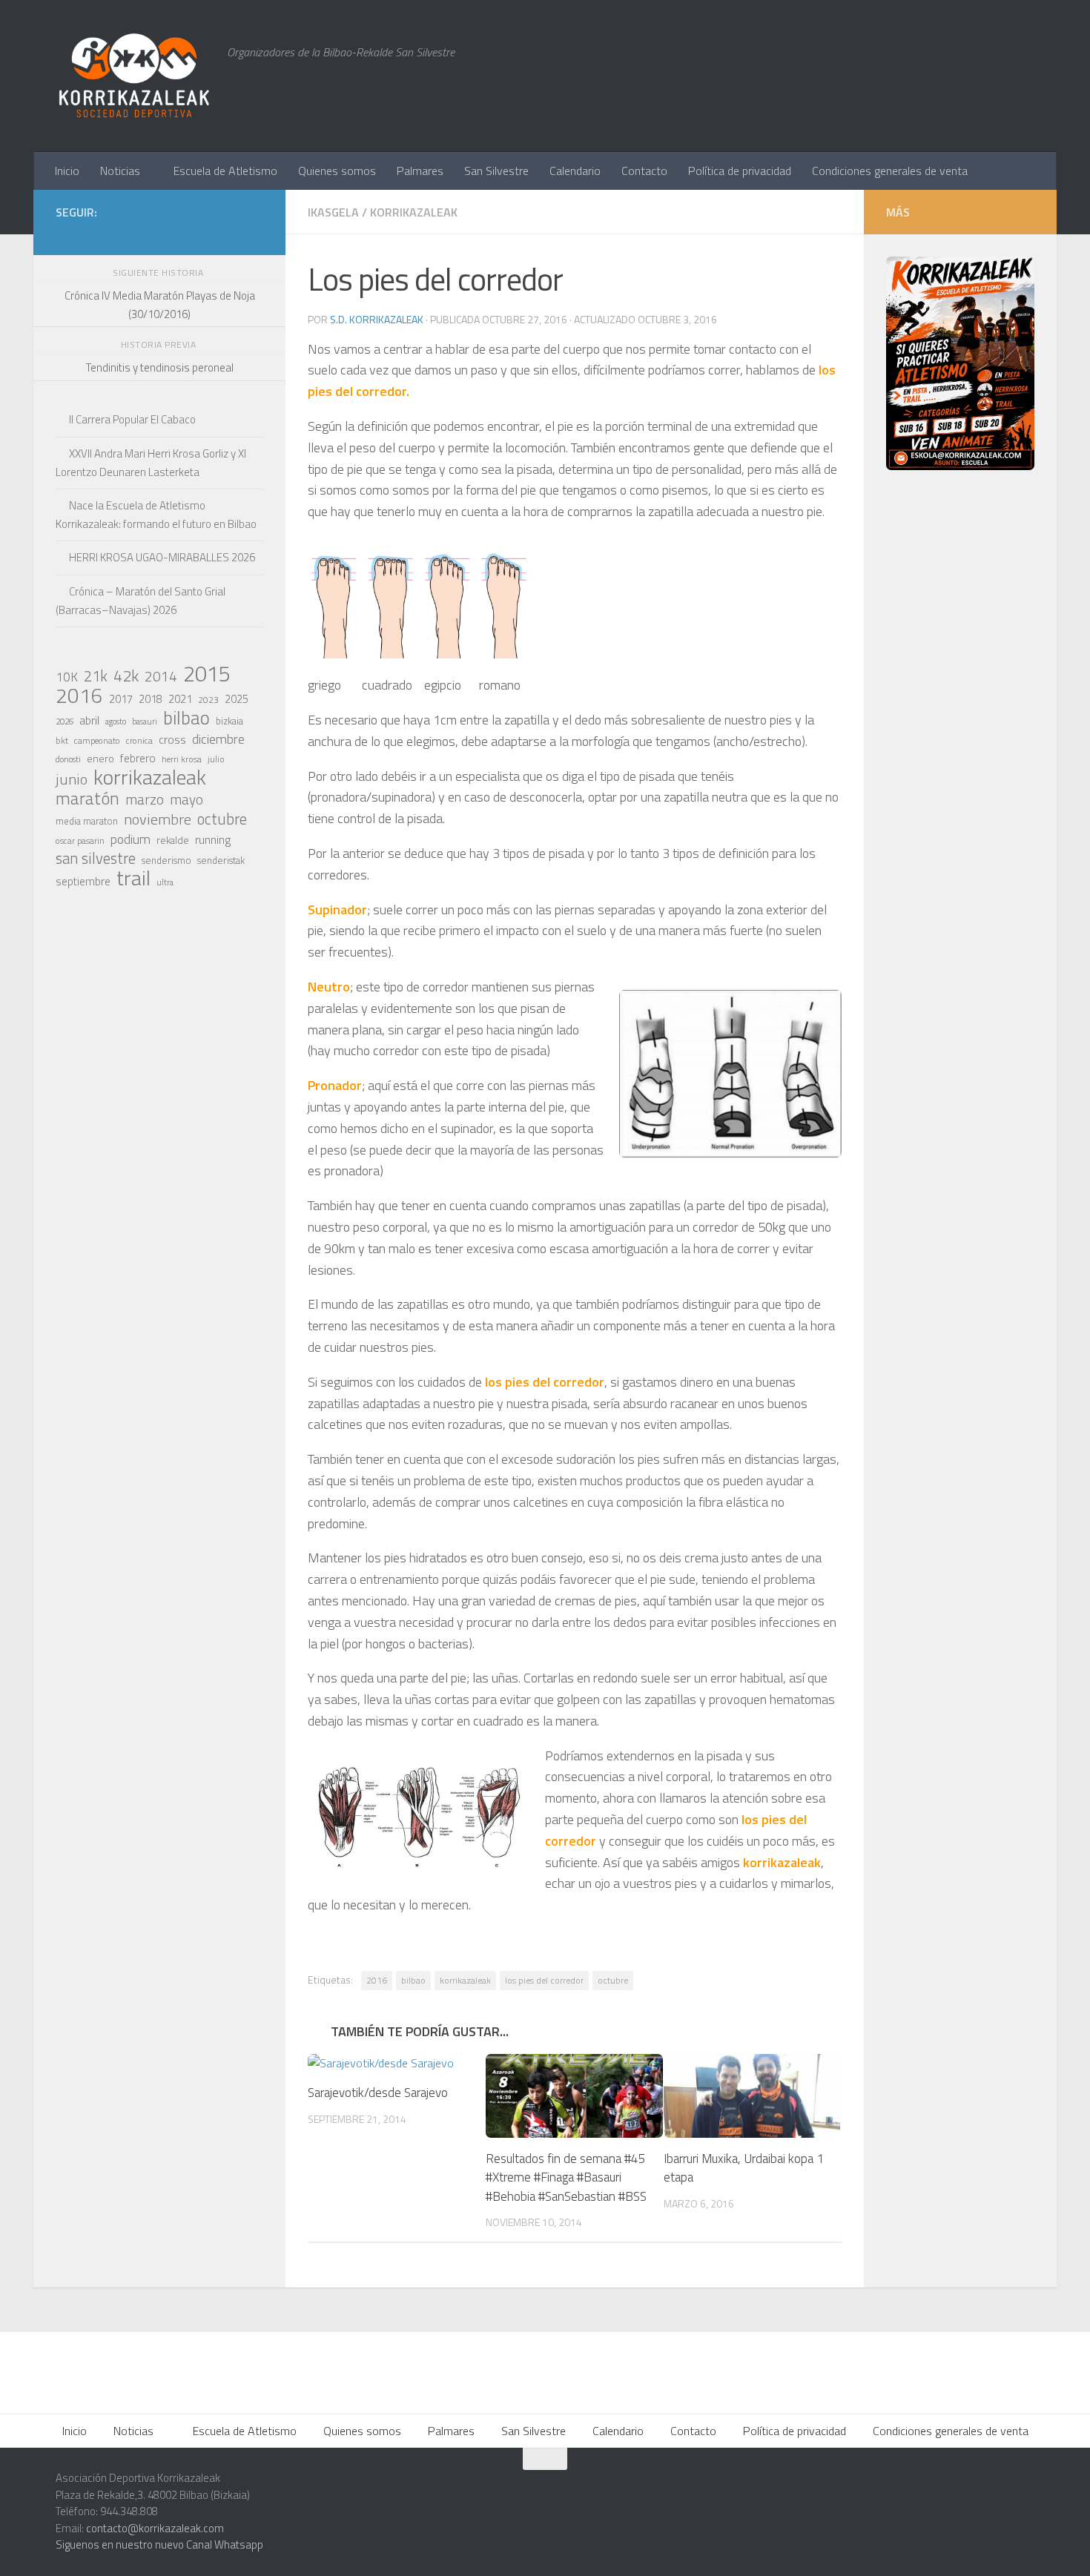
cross (172, 739)
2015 (207, 673)
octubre (613, 1980)
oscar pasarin (80, 840)
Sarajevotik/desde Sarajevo (378, 2093)
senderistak (221, 860)
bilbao (413, 1980)
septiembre (83, 881)
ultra (165, 882)
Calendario (575, 171)
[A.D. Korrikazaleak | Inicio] (134, 76)
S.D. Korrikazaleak (377, 319)
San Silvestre (496, 171)
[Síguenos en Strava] (112, 234)
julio (216, 759)
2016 (377, 1980)
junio (72, 779)
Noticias (120, 171)
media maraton (87, 821)
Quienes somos (337, 171)
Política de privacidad (740, 171)
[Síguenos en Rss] (254, 234)
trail (133, 878)
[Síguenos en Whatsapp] (159, 234)
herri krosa (182, 759)
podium (131, 839)
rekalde (173, 840)
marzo (145, 799)
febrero (138, 758)
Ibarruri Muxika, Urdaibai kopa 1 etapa (744, 2168)
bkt (62, 740)
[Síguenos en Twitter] (183, 234)
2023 (208, 700)
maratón (87, 799)
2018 (151, 699)
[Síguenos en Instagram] (136, 234)
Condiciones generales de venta (890, 171)
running (213, 839)
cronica (139, 740)
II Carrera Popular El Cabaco (132, 419)
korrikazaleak (465, 1980)
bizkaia (229, 721)
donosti (68, 759)
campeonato (97, 740)
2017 (121, 699)
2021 (180, 699)
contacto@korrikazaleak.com (155, 2528)
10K (67, 677)
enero (100, 758)
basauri (145, 721)
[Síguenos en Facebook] (207, 234)
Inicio (67, 171)
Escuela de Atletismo (225, 171)
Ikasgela (333, 212)
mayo (186, 799)
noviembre (158, 819)
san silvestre (96, 859)
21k (96, 676)
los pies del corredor (544, 1980)
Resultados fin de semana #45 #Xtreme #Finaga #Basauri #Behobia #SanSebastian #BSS (566, 2177)
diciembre (218, 739)
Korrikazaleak (414, 212)
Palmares (420, 171)
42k (126, 676)
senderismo (166, 860)
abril (89, 720)
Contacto (644, 171)
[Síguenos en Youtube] (231, 234)
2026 (65, 721)
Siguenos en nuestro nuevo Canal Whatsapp (159, 2544)
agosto (116, 721)
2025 (237, 699)
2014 (161, 676)
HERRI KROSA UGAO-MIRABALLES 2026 (162, 557)
